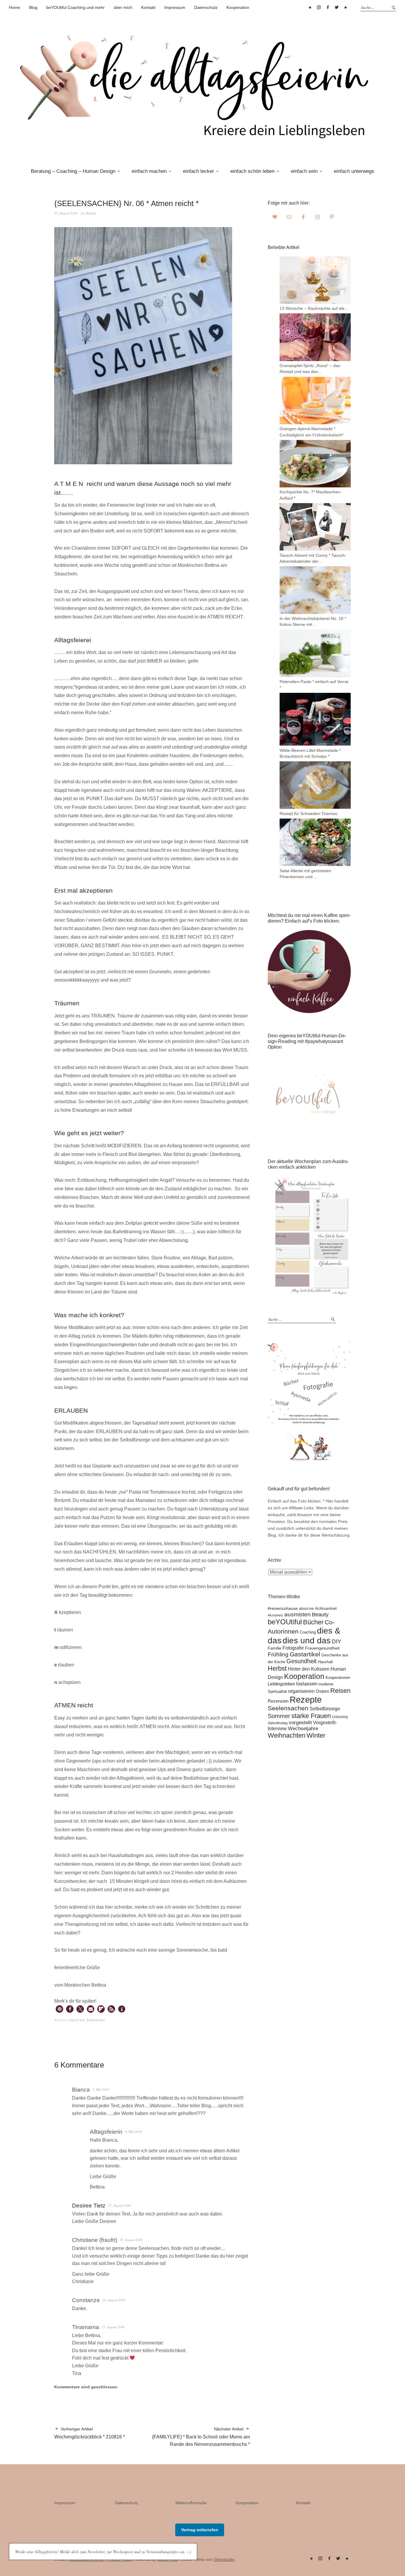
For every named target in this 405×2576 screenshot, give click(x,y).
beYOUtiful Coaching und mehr (75, 7)
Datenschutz (206, 7)
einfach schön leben (252, 171)
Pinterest (310, 7)
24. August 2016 (114, 2300)
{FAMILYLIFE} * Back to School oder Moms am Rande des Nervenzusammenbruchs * (201, 2437)
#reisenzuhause (283, 1608)
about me (306, 1608)
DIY (337, 1641)
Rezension (278, 1701)
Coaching (308, 1632)
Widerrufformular (191, 2503)
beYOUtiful (285, 1622)
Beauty (320, 1615)
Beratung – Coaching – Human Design (73, 171)
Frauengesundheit (322, 1648)
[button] (59, 2009)
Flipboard (345, 7)
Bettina (91, 213)
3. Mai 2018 (101, 2089)
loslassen (307, 1684)
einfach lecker (198, 171)
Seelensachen (96, 2020)
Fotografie (293, 1648)
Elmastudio (224, 2559)
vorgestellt (300, 1723)
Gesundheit (302, 1661)
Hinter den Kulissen (309, 1669)
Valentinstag (278, 1723)
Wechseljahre (303, 1729)
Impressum (175, 7)
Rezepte (306, 1699)
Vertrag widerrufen (200, 2530)
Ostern (322, 1691)
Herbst (277, 1668)
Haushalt (325, 1662)
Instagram (319, 7)
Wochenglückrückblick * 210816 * (90, 2433)
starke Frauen (311, 1716)
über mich (123, 7)
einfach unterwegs (354, 171)
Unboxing (340, 1717)
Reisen (340, 1691)
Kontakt (148, 7)
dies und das (307, 1640)
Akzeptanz (275, 1615)
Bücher (313, 1622)
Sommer (279, 1716)
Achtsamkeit (326, 1608)
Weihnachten (287, 1735)
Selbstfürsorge (325, 1709)
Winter (316, 1735)
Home (15, 7)
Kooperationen (338, 1678)
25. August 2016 (131, 2240)
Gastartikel (305, 1654)
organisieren (301, 1691)
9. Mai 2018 (134, 2131)
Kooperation (238, 7)
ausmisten (298, 1614)
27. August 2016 (120, 2205)
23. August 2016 (66, 213)
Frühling (278, 1654)
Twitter (337, 7)
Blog (33, 7)
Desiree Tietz (89, 2206)
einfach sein (304, 171)
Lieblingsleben (281, 1684)
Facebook (328, 7)
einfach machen (149, 171)
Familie (275, 1648)
